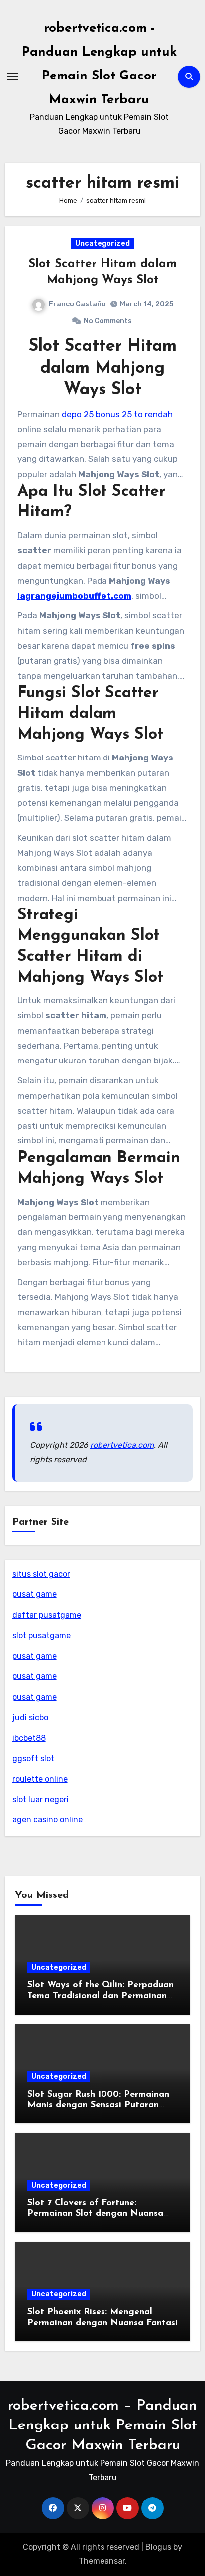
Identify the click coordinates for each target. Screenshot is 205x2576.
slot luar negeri (41, 1799)
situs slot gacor (41, 1574)
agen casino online (48, 1820)
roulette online (40, 1779)
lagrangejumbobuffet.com (74, 596)
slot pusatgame (42, 1635)
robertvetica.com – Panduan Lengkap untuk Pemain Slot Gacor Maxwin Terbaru (102, 2426)
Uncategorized (102, 244)
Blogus (158, 2547)
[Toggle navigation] (13, 76)
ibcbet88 (29, 1738)
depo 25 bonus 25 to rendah (117, 414)
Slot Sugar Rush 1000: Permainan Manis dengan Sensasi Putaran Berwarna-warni (98, 2105)
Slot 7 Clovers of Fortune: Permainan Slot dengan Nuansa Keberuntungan (95, 2214)
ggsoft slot (33, 1759)
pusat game (35, 1594)
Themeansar (102, 2561)
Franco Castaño (77, 304)
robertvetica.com (122, 1445)
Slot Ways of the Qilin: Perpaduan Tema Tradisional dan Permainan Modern (101, 1996)
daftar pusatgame (47, 1615)
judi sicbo (30, 1717)
